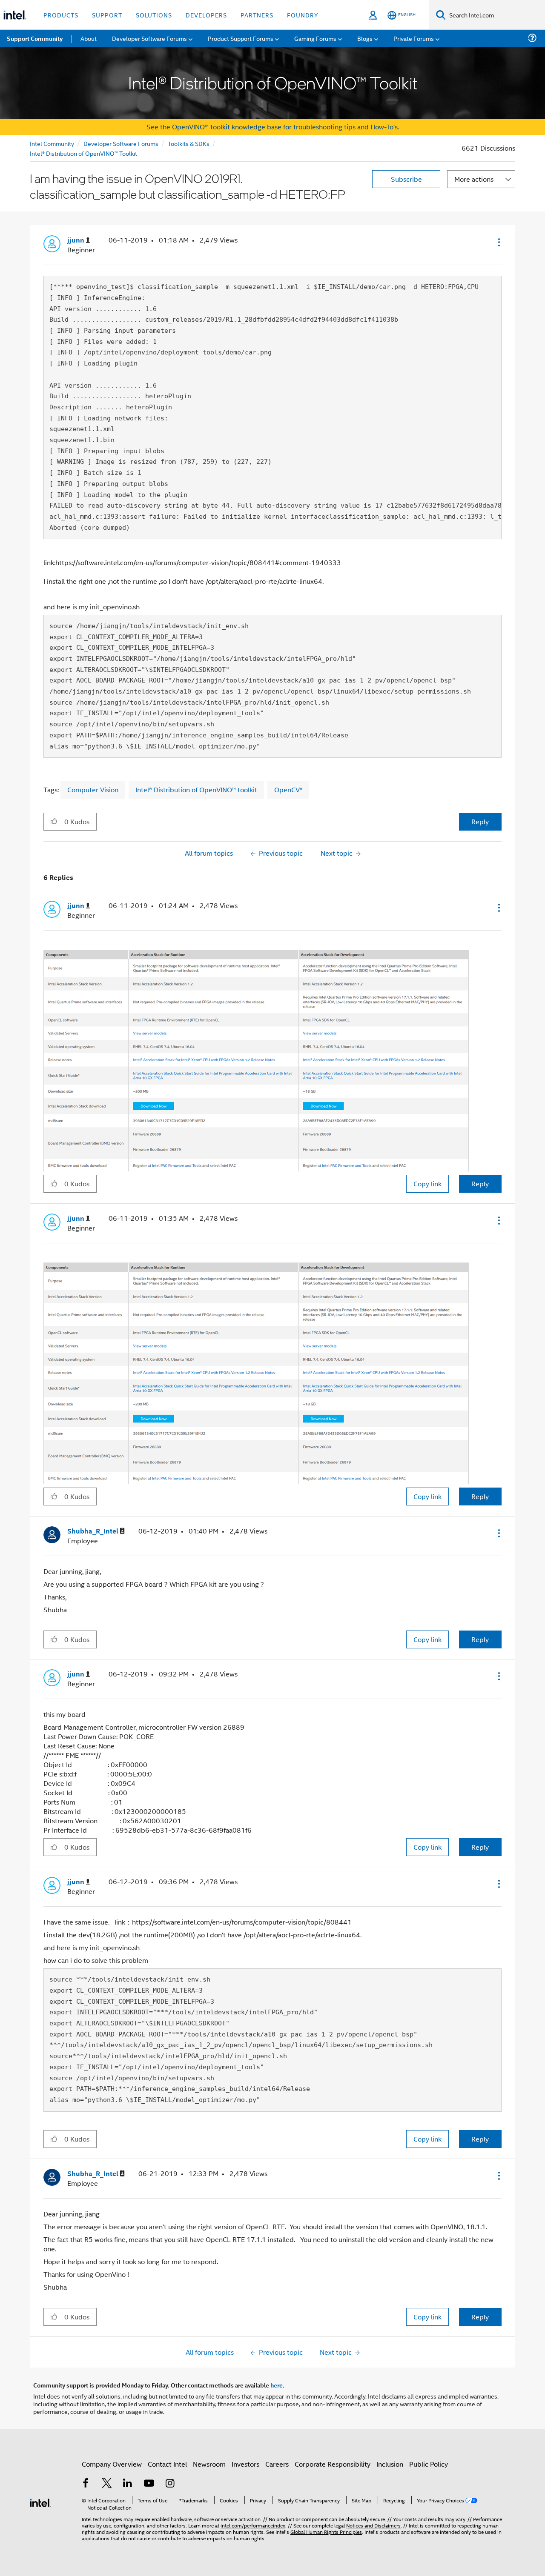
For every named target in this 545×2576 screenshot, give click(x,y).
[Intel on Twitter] (107, 2484)
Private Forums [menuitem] (414, 38)
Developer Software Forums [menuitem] (149, 38)
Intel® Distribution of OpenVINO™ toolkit (196, 790)
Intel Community (52, 143)
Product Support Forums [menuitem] (241, 38)
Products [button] (61, 15)
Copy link (427, 1184)
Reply (480, 821)
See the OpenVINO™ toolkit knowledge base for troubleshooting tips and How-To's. (273, 127)
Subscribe (406, 179)
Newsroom (209, 2464)
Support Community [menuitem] (35, 38)
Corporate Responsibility (333, 2464)
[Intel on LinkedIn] (128, 2484)
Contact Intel (167, 2464)
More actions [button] (474, 179)
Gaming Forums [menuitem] (315, 38)
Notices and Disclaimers (373, 2525)
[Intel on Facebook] (86, 2484)
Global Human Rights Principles (326, 2532)
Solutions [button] (154, 15)
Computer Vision (93, 790)
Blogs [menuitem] (365, 38)
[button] (498, 242)
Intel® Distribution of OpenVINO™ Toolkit (83, 153)
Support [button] (107, 15)
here (277, 2385)
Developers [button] (206, 15)
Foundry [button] (303, 15)
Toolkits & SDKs (189, 143)
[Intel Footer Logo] (40, 2502)
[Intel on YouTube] (149, 2484)
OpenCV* (288, 790)
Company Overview (112, 2464)
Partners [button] (257, 15)
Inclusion (390, 2464)
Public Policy (429, 2464)
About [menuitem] (89, 38)
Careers (277, 2464)
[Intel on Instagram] (170, 2484)
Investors (245, 2464)
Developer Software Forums (121, 143)
